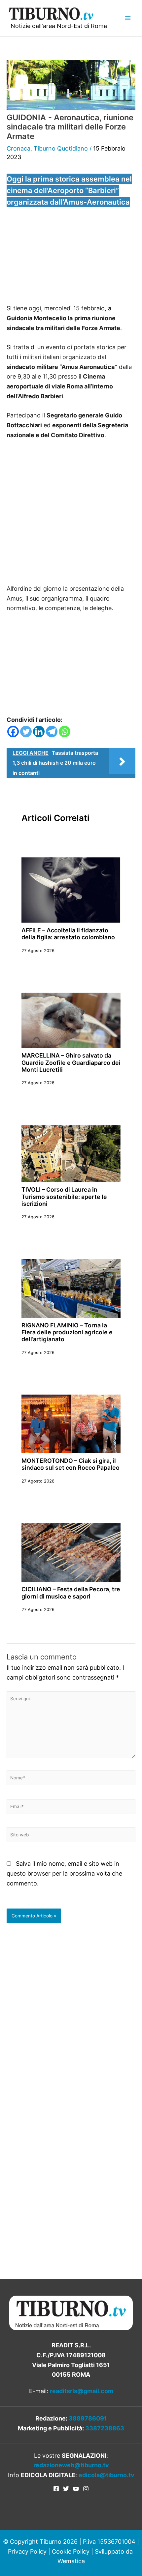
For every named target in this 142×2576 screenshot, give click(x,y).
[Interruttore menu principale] (128, 18)
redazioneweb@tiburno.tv (71, 2465)
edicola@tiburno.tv (106, 2475)
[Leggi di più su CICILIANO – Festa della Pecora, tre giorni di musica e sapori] (71, 1552)
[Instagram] (86, 2489)
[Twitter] (26, 732)
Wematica (71, 2561)
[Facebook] (13, 732)
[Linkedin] (39, 732)
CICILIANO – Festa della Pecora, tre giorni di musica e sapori (71, 1593)
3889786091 (88, 2418)
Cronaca (18, 148)
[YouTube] (76, 2489)
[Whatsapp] (65, 732)
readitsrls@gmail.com (82, 2391)
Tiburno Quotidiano (61, 148)
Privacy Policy (27, 2551)
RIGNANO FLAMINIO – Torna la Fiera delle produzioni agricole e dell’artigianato (67, 1332)
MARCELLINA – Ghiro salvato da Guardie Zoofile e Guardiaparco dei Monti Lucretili (71, 1062)
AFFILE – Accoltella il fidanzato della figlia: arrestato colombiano (68, 934)
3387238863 (105, 2428)
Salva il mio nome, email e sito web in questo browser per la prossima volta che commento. (64, 1873)
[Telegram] (52, 732)
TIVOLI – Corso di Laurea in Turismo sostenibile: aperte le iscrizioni (64, 1197)
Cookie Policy (71, 2551)
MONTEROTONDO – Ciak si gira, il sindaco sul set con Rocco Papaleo (71, 1464)
